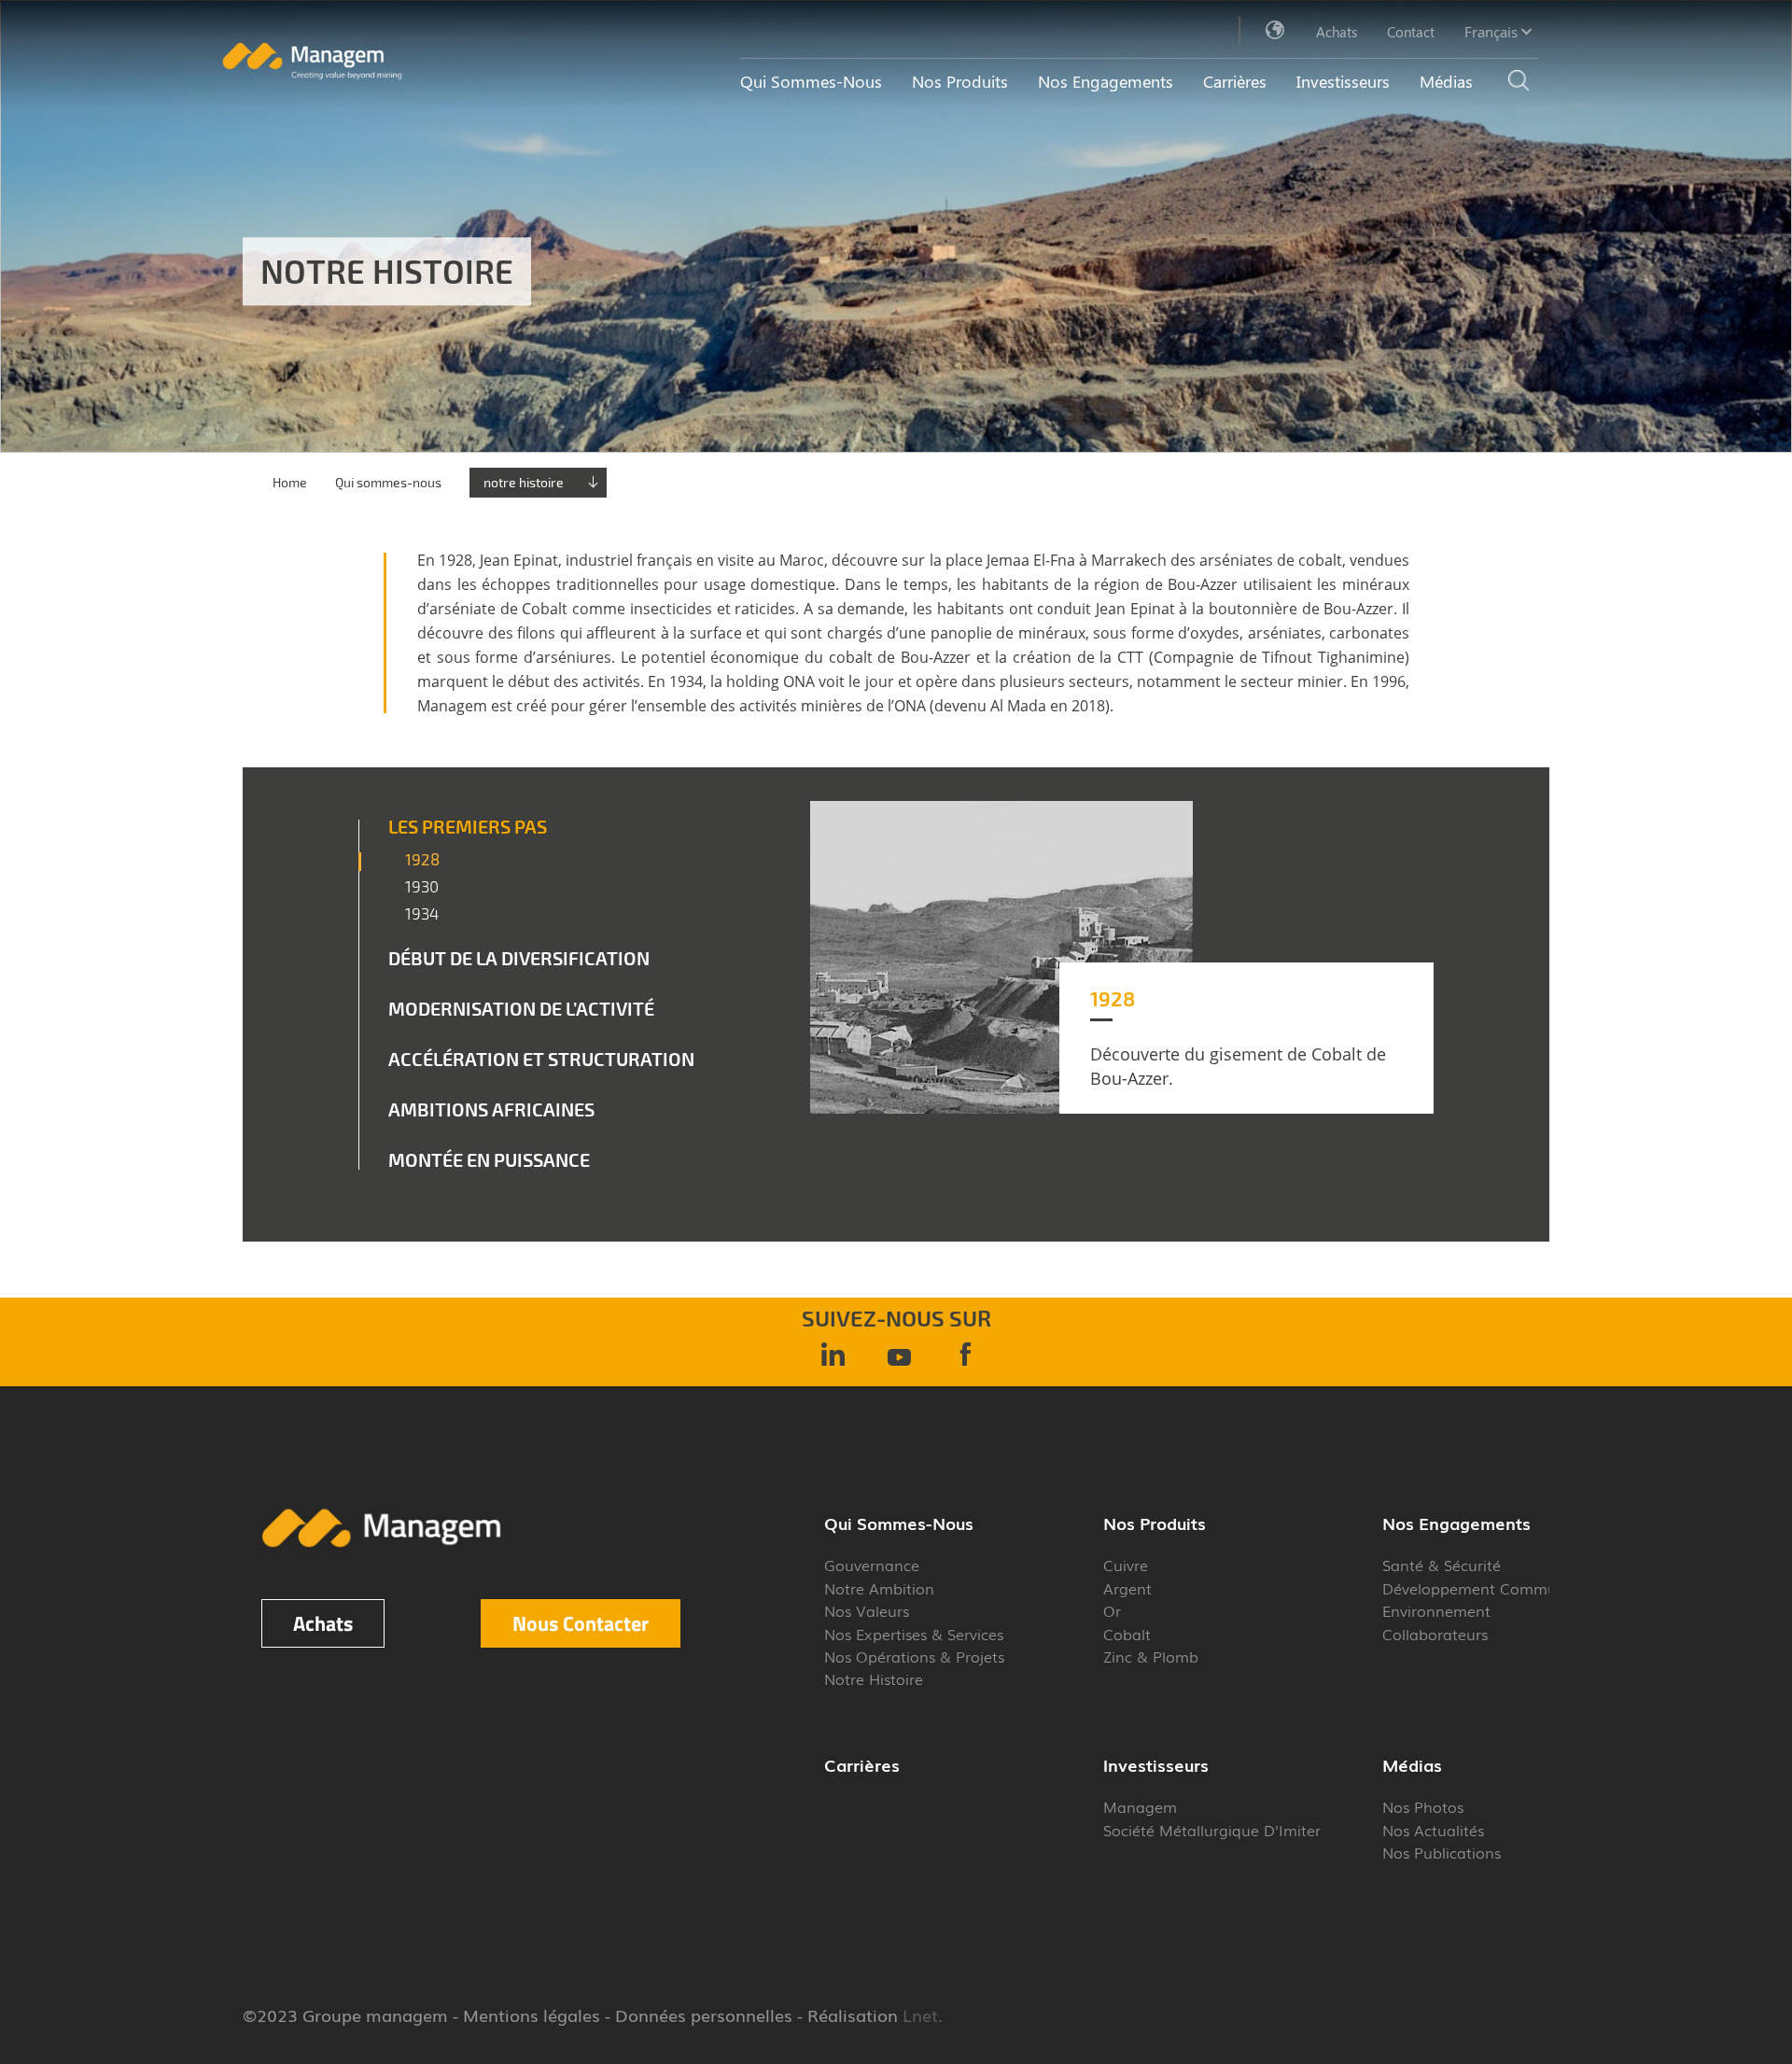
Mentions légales (532, 2015)
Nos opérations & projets (914, 1656)
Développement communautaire (1500, 1588)
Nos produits (960, 81)
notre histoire (524, 482)
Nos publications (1442, 1852)
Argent (1127, 1588)
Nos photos (1423, 1806)
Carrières (1235, 81)
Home (290, 482)
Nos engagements (1106, 81)
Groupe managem (375, 2015)
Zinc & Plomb (1151, 1656)
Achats (1337, 32)
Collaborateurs (1435, 1634)
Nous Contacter (581, 1623)
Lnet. (920, 2015)
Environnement (1436, 1610)
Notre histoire (874, 1678)
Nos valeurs (867, 1610)
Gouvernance (872, 1565)
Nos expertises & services (914, 1634)
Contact (1411, 32)
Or (1112, 1610)
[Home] (312, 75)
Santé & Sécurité (1442, 1565)
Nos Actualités (1433, 1830)
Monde (1276, 31)
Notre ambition (879, 1588)
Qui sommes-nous (811, 81)
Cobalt (1127, 1634)
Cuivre (1126, 1565)
